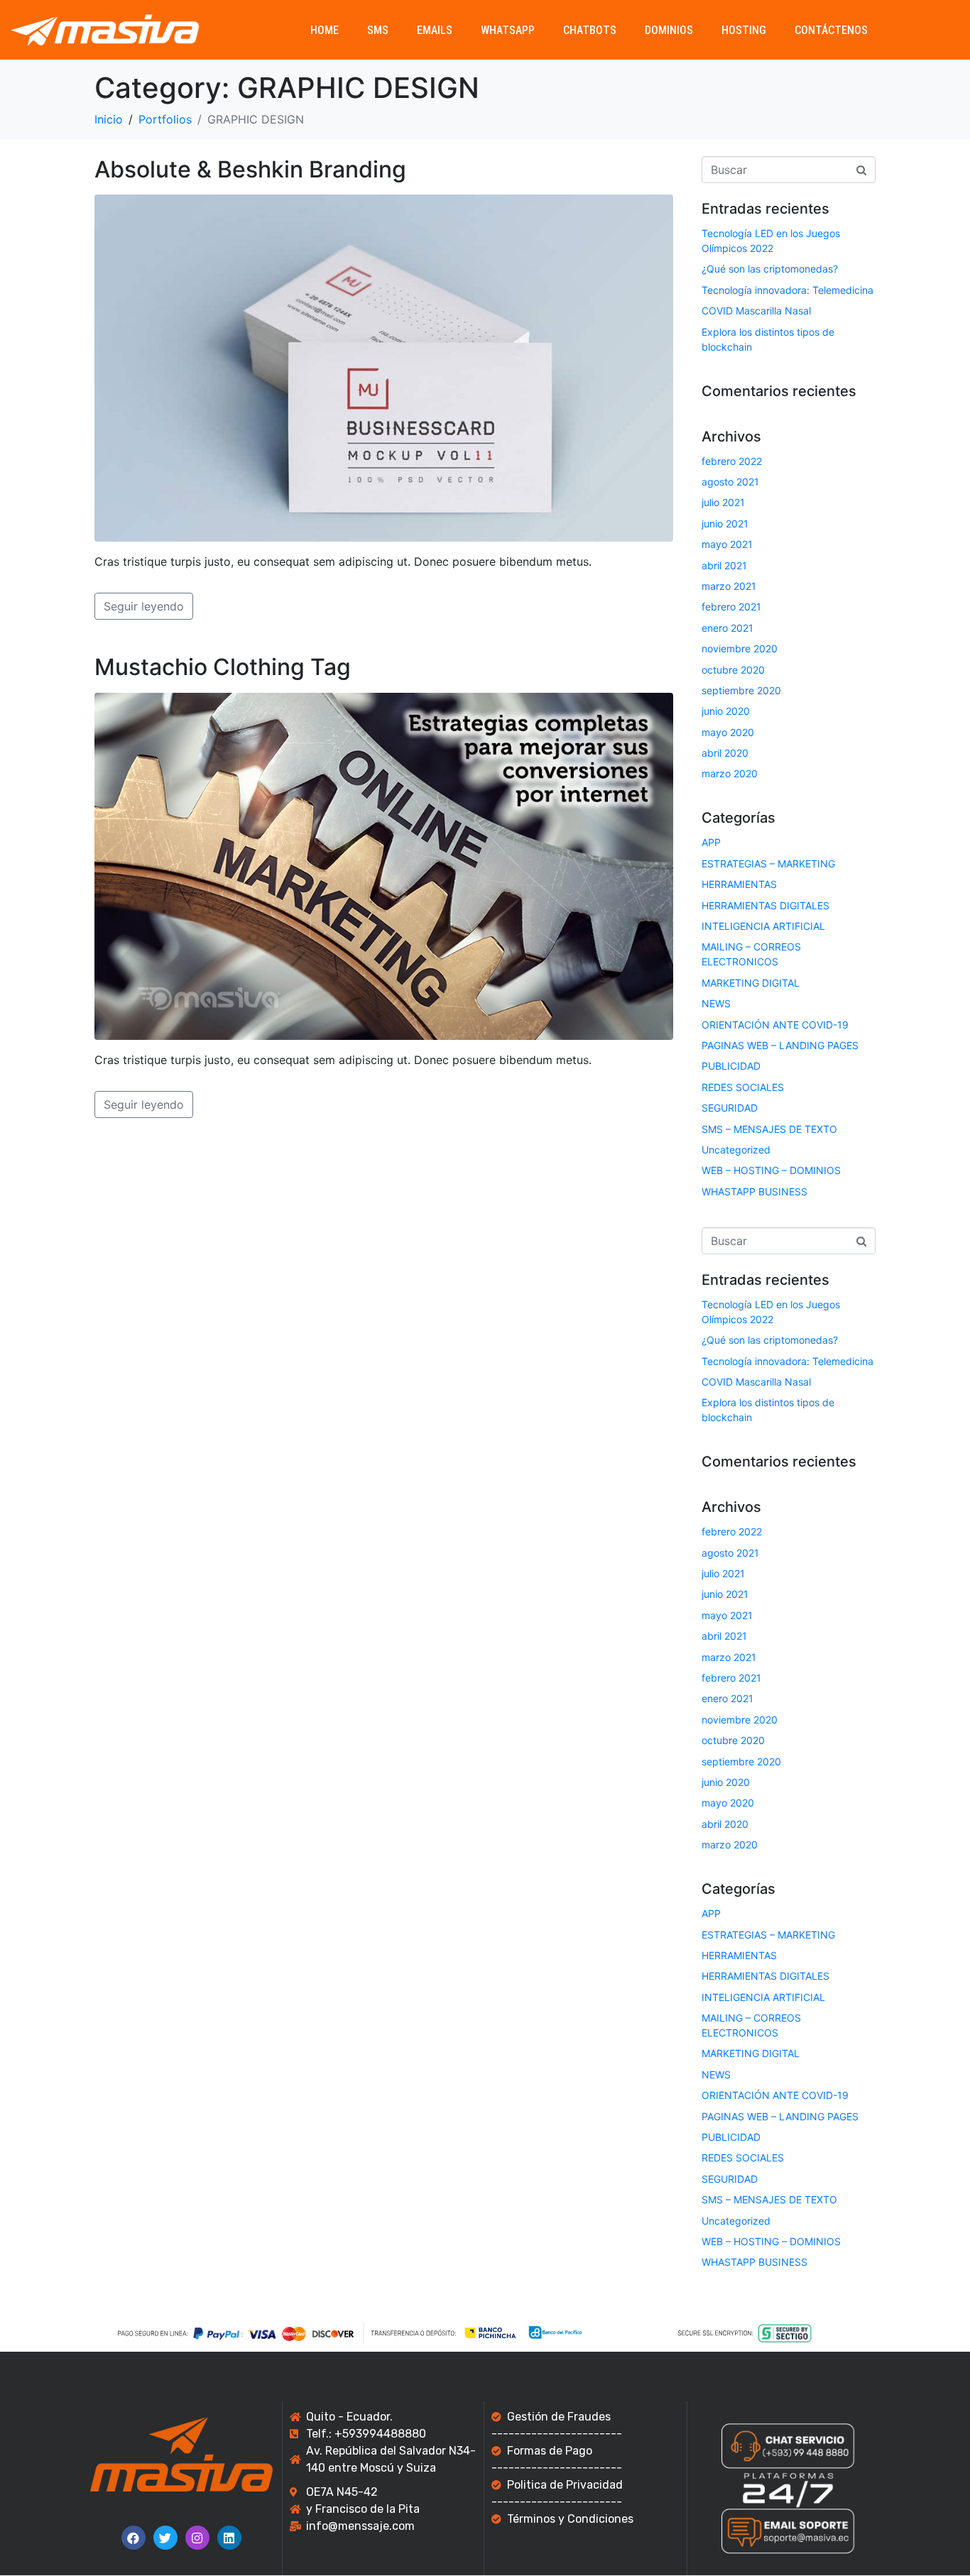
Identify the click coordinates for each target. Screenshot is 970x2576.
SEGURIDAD (730, 1108)
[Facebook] (133, 2538)
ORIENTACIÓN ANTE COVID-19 (775, 1025)
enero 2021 (727, 628)
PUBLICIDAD (731, 1066)
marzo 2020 (730, 773)
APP (711, 842)
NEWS (716, 1003)
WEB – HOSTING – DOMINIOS (771, 1170)
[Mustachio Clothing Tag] (384, 865)
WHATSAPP (508, 30)
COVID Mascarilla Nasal (756, 311)
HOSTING (744, 30)
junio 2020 (726, 711)
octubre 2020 (733, 670)
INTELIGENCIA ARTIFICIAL (763, 926)
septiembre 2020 (741, 690)
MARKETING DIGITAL (751, 983)
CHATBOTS (590, 30)
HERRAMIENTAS (739, 884)
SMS (378, 30)
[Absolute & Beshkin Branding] (384, 367)
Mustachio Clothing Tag (223, 667)
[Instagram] (197, 2538)
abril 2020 (725, 753)
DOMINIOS (669, 30)
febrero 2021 (731, 607)
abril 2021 (724, 565)
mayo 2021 (727, 544)
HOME (325, 30)
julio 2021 (723, 502)
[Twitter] (165, 2538)
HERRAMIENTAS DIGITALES (765, 905)
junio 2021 (725, 524)
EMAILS (435, 30)
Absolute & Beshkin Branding (250, 169)
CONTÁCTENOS (831, 30)
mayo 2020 (728, 732)
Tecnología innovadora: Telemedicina (788, 290)
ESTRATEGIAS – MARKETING (768, 864)
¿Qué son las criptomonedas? (770, 269)
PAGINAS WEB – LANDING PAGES (780, 1045)
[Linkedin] (229, 2538)
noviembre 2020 (740, 648)
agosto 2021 (730, 482)
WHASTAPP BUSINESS (754, 1191)
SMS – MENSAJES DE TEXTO (769, 1129)
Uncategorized (736, 1150)
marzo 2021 (729, 586)
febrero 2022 (732, 461)
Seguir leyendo (144, 606)
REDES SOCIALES (743, 1087)
